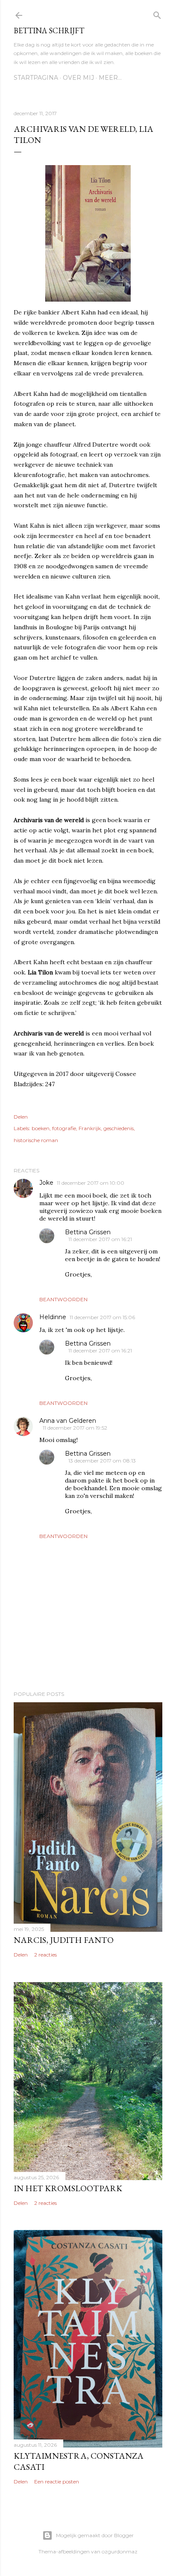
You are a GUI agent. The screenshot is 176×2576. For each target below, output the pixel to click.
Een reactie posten (57, 2482)
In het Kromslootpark (68, 2188)
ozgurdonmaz (120, 2551)
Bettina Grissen (88, 1232)
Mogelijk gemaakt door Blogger (95, 2535)
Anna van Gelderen (68, 1421)
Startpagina (36, 78)
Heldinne (53, 1317)
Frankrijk (90, 1128)
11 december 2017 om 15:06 (102, 1317)
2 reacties (45, 1955)
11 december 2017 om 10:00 (91, 1183)
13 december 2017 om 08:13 (102, 1461)
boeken (41, 1128)
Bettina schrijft (49, 31)
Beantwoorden (63, 1299)
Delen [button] (21, 1117)
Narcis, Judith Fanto (64, 1940)
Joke (46, 1183)
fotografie (64, 1128)
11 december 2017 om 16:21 (100, 1239)
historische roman (36, 1140)
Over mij (78, 78)
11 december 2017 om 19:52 (75, 1428)
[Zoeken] (157, 13)
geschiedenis (119, 1128)
